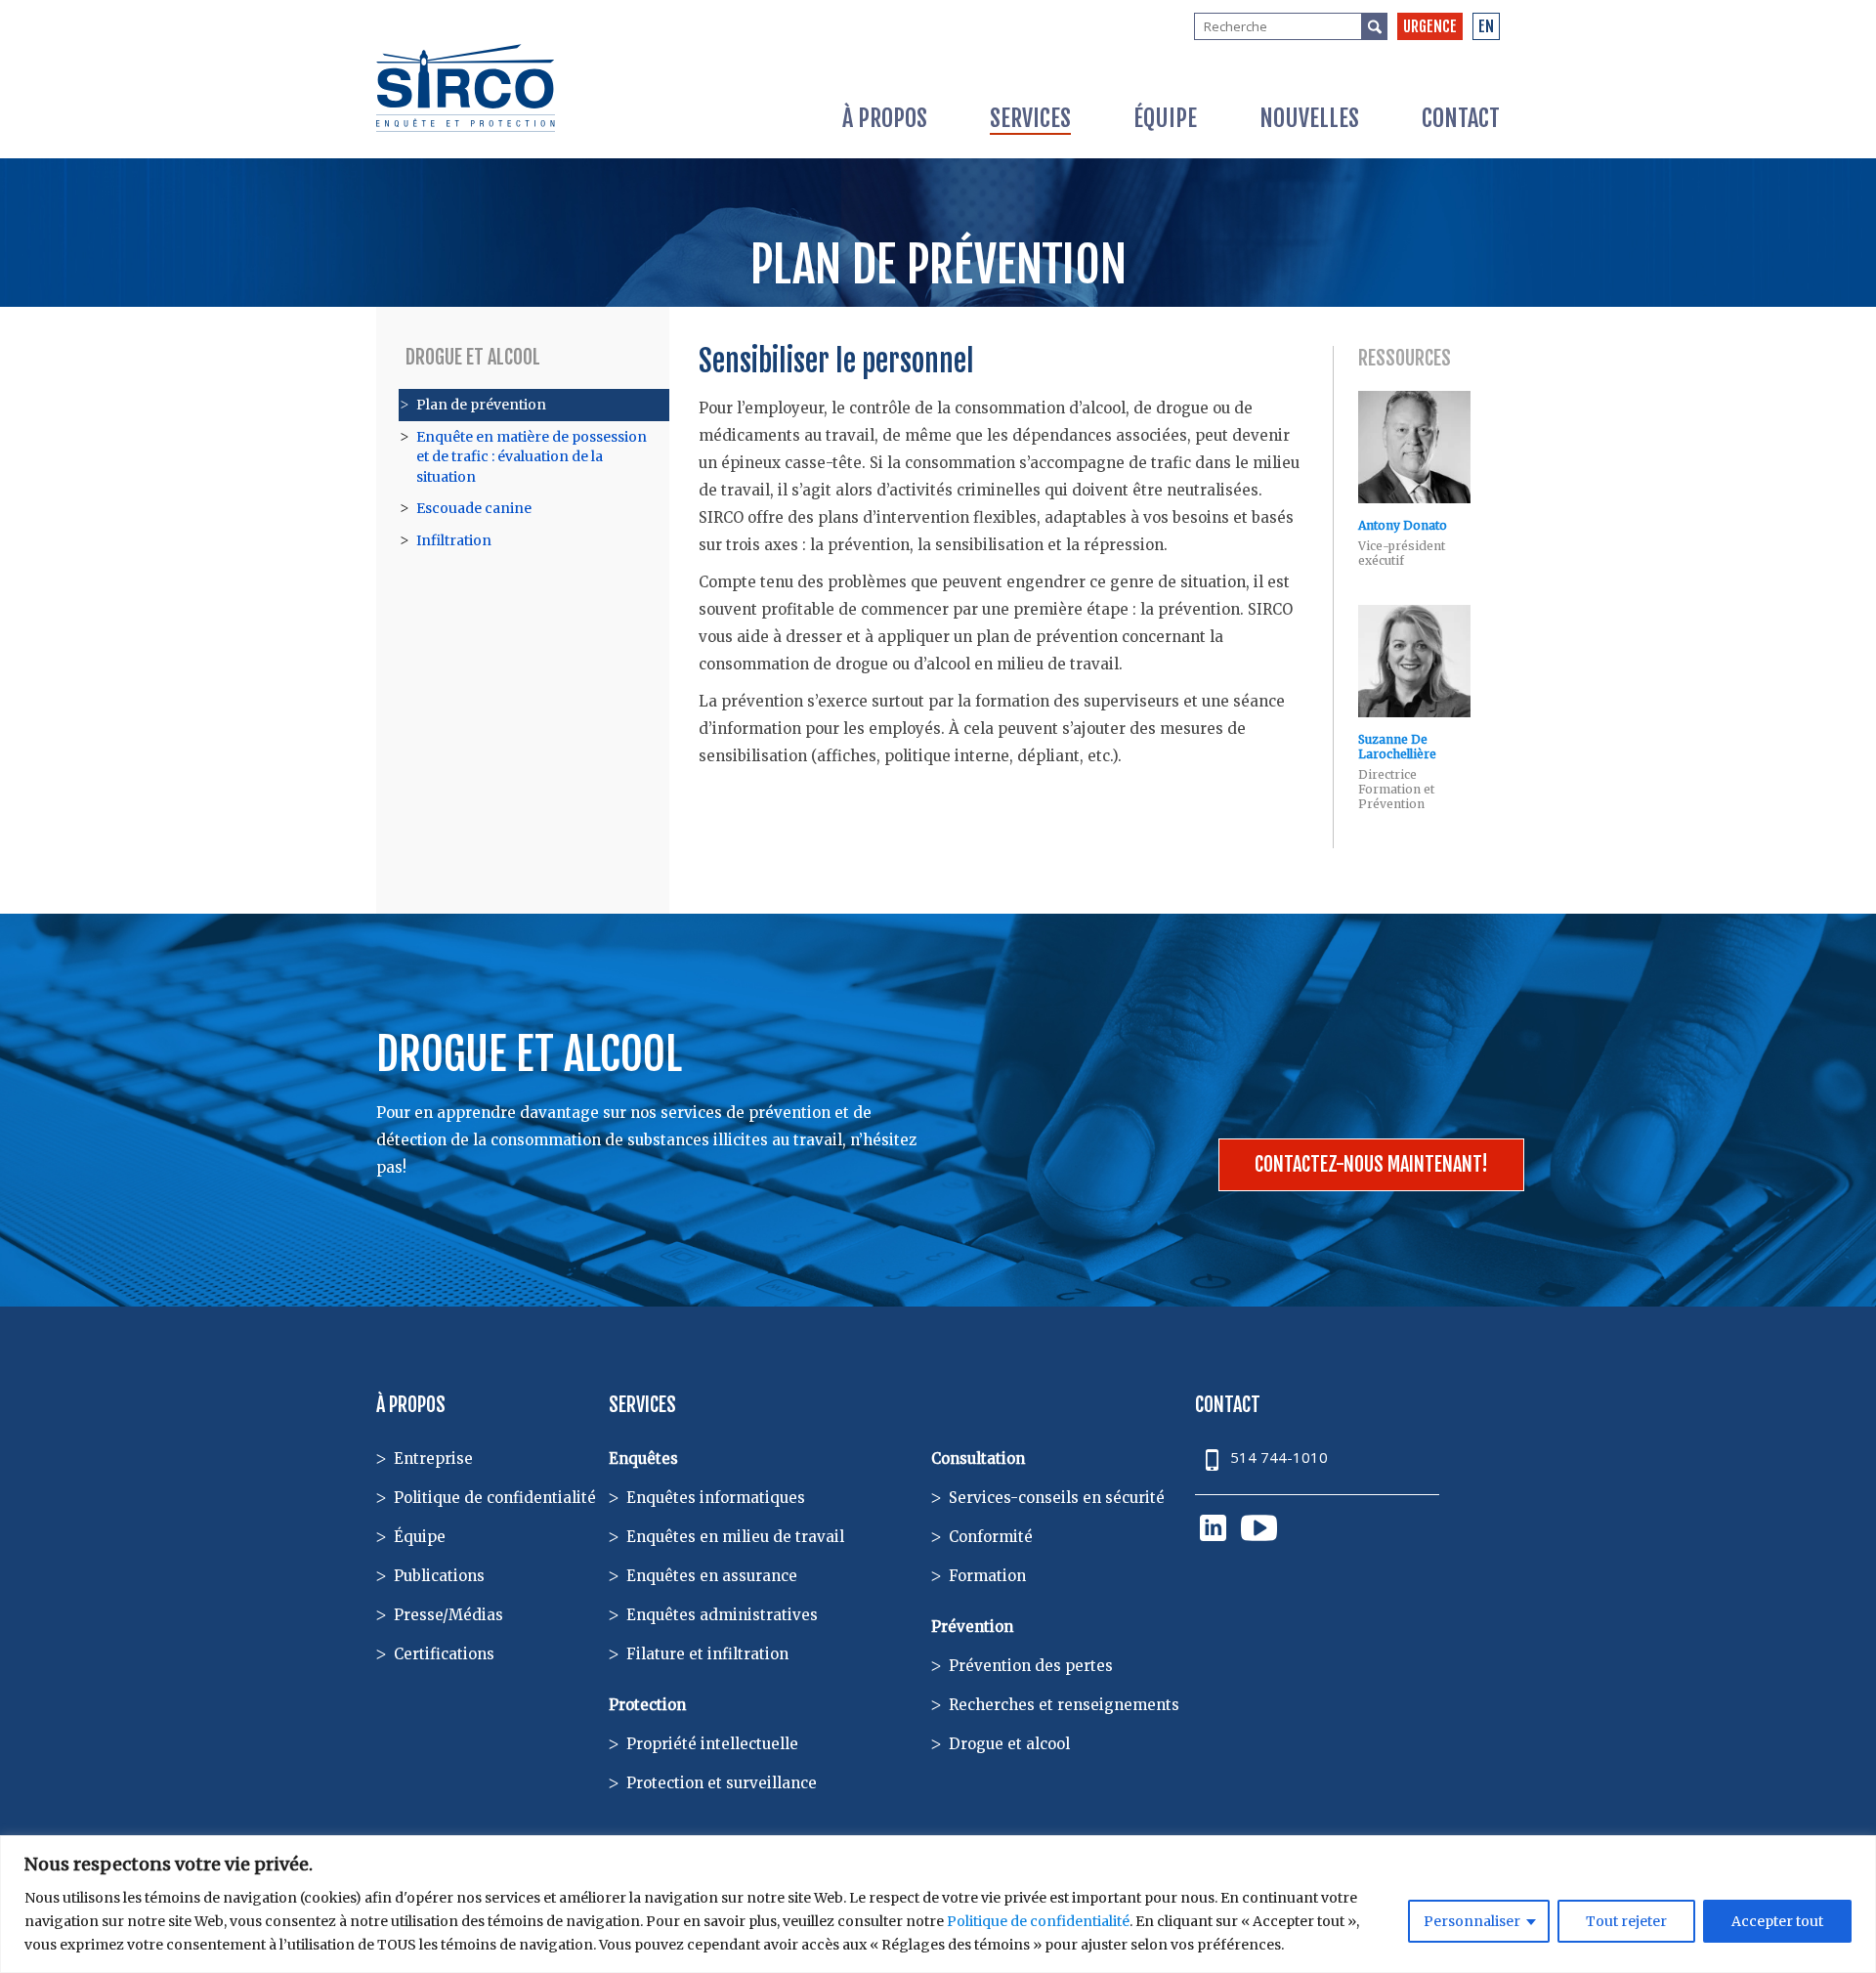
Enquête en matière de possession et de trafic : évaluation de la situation (532, 457)
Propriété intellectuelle (712, 1744)
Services (1030, 118)
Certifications (444, 1654)
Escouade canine (474, 508)
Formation (987, 1576)
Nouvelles (1309, 118)
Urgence (1430, 26)
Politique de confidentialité (1038, 1921)
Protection (647, 1705)
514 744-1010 (1279, 1457)
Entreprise (433, 1458)
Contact (1461, 118)
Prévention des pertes (1031, 1666)
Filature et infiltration (707, 1654)
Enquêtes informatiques (716, 1498)
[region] (938, 1904)
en (1486, 26)
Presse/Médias (448, 1615)
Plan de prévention (481, 405)
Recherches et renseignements (1064, 1705)
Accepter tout (1777, 1921)
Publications (439, 1576)
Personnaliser (1472, 1921)
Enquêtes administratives (722, 1615)
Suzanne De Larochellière (1397, 747)
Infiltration (454, 540)
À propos (885, 118)
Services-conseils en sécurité (1057, 1498)
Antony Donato (1403, 525)
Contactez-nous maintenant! (1371, 1164)
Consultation (978, 1458)
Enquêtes (643, 1458)
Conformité (991, 1537)
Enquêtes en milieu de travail (735, 1537)
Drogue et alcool (473, 357)
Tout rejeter (1626, 1921)
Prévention (972, 1627)
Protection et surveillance (722, 1783)
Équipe (1165, 118)
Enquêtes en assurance (712, 1576)
